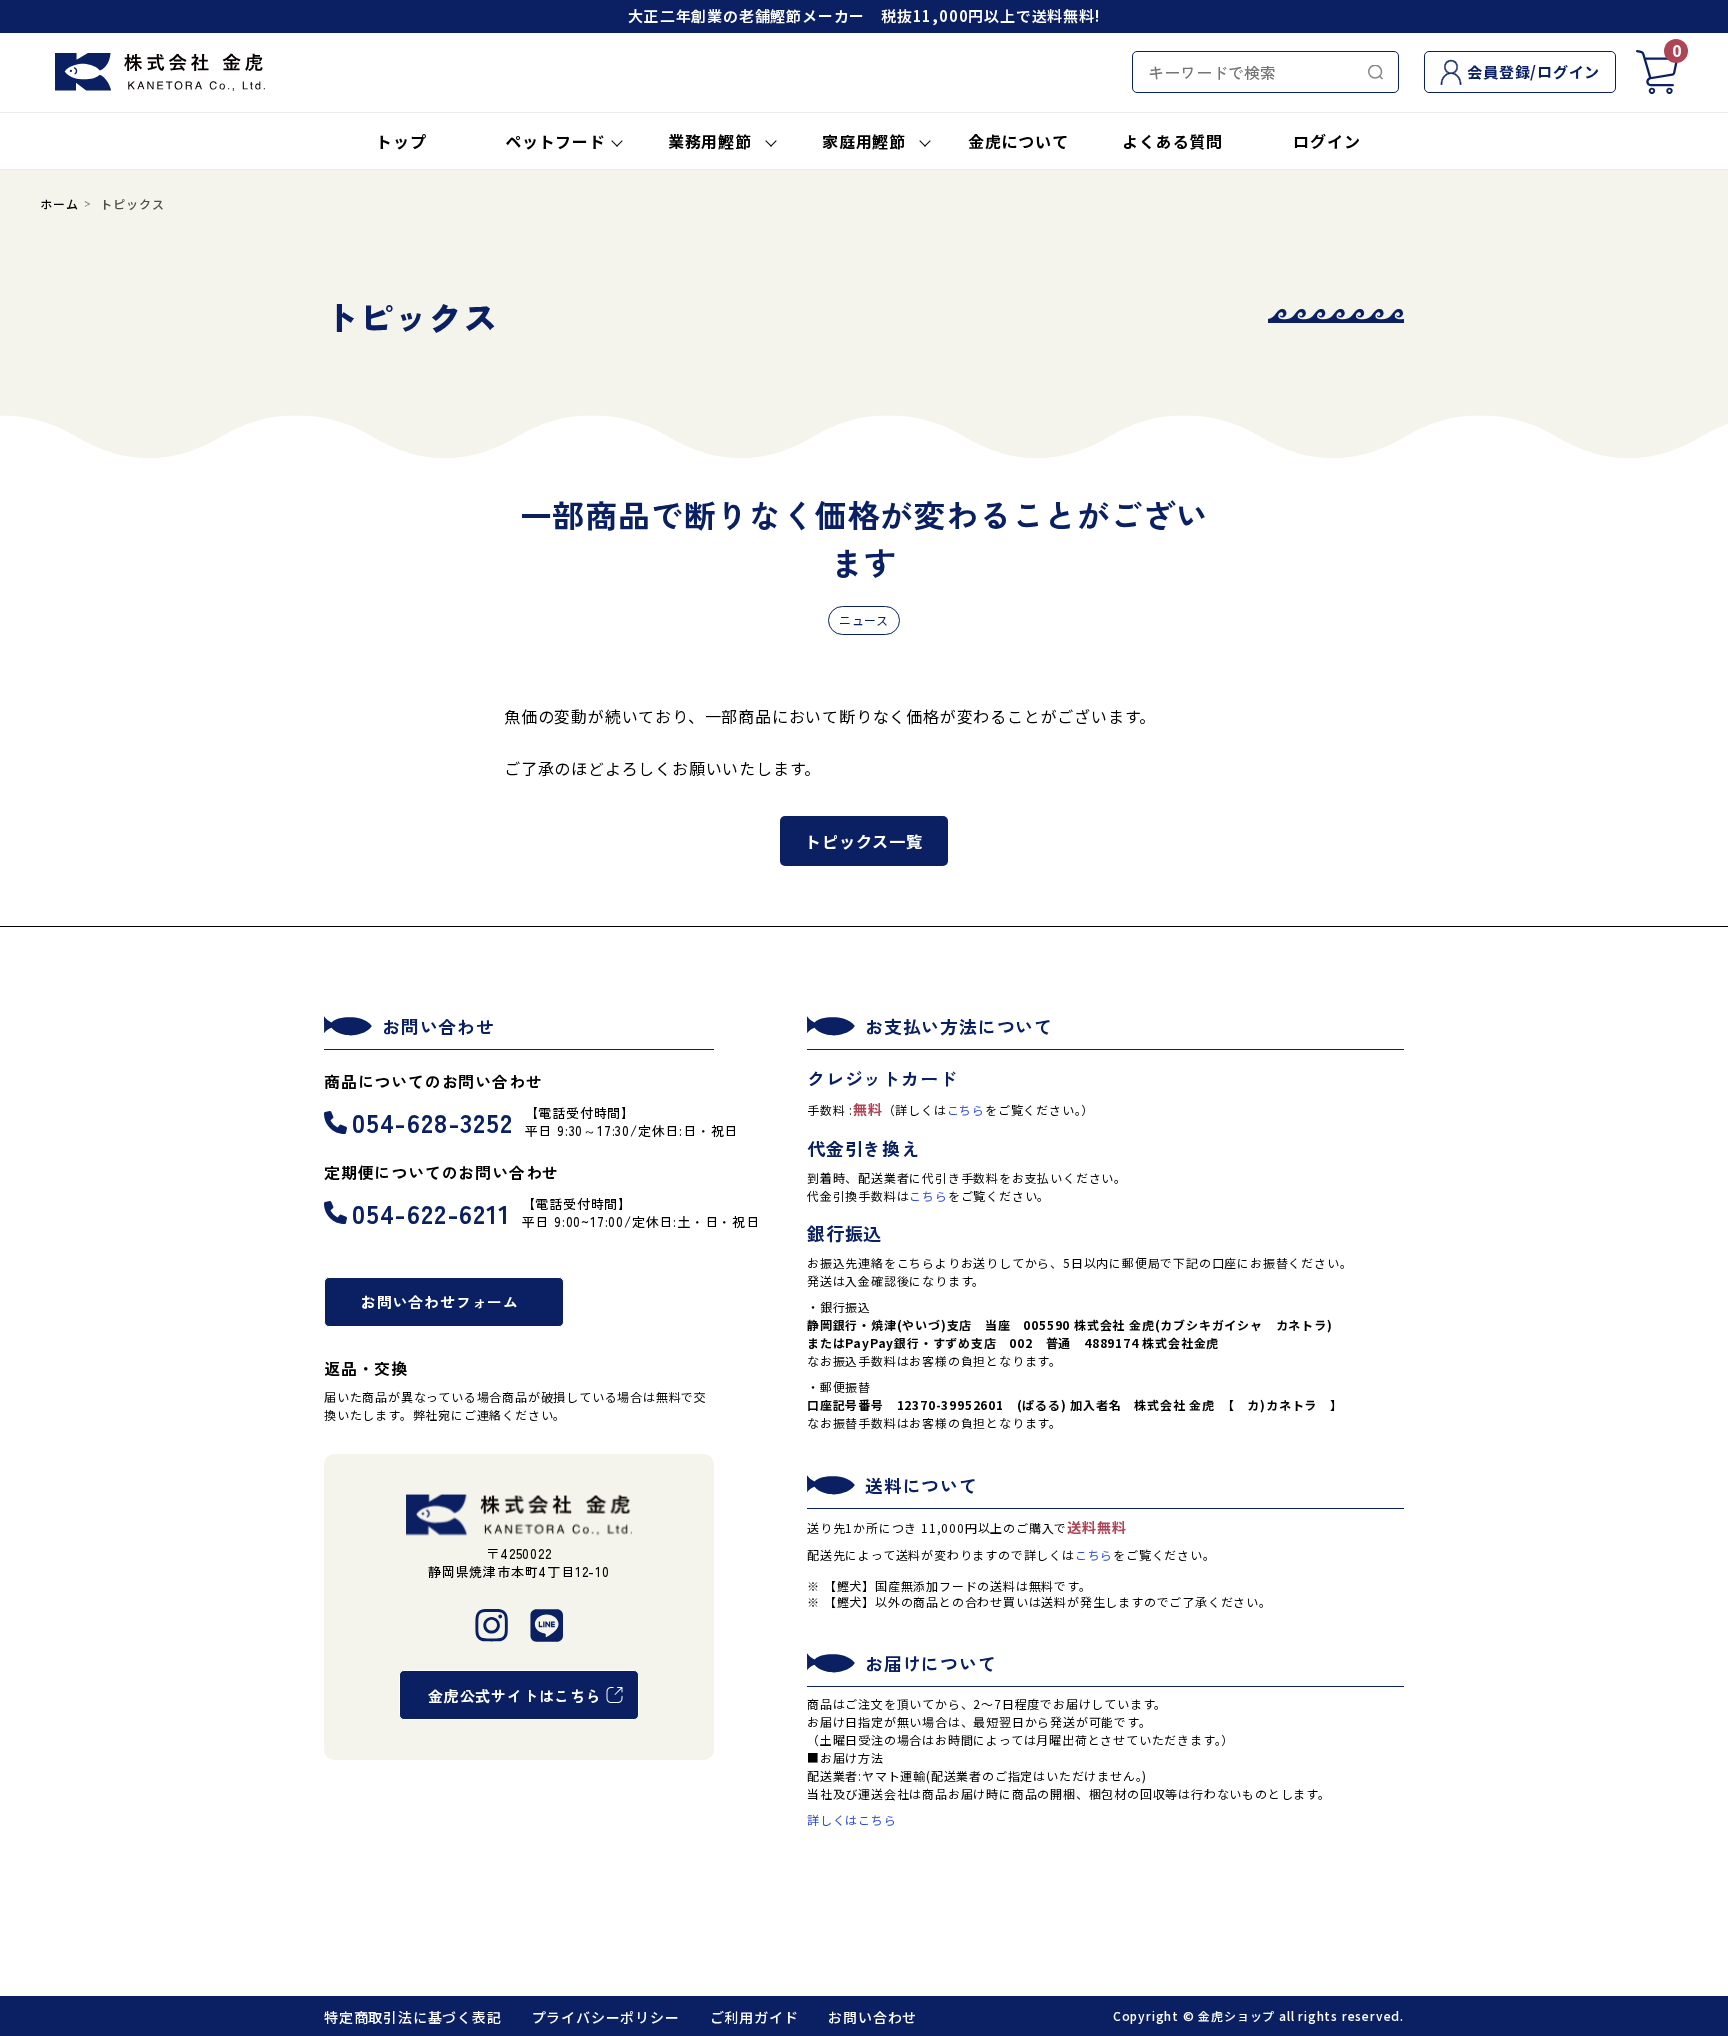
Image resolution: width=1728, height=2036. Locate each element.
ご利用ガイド (754, 2017)
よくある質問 (1172, 141)
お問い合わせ (872, 2017)
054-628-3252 (432, 1121)
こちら (966, 1109)
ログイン (1326, 141)
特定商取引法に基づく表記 (413, 2017)
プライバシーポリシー (606, 2017)
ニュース (864, 619)
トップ (401, 141)
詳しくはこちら (852, 1819)
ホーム (59, 203)
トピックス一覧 (864, 841)
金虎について (1018, 141)
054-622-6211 (431, 1212)
